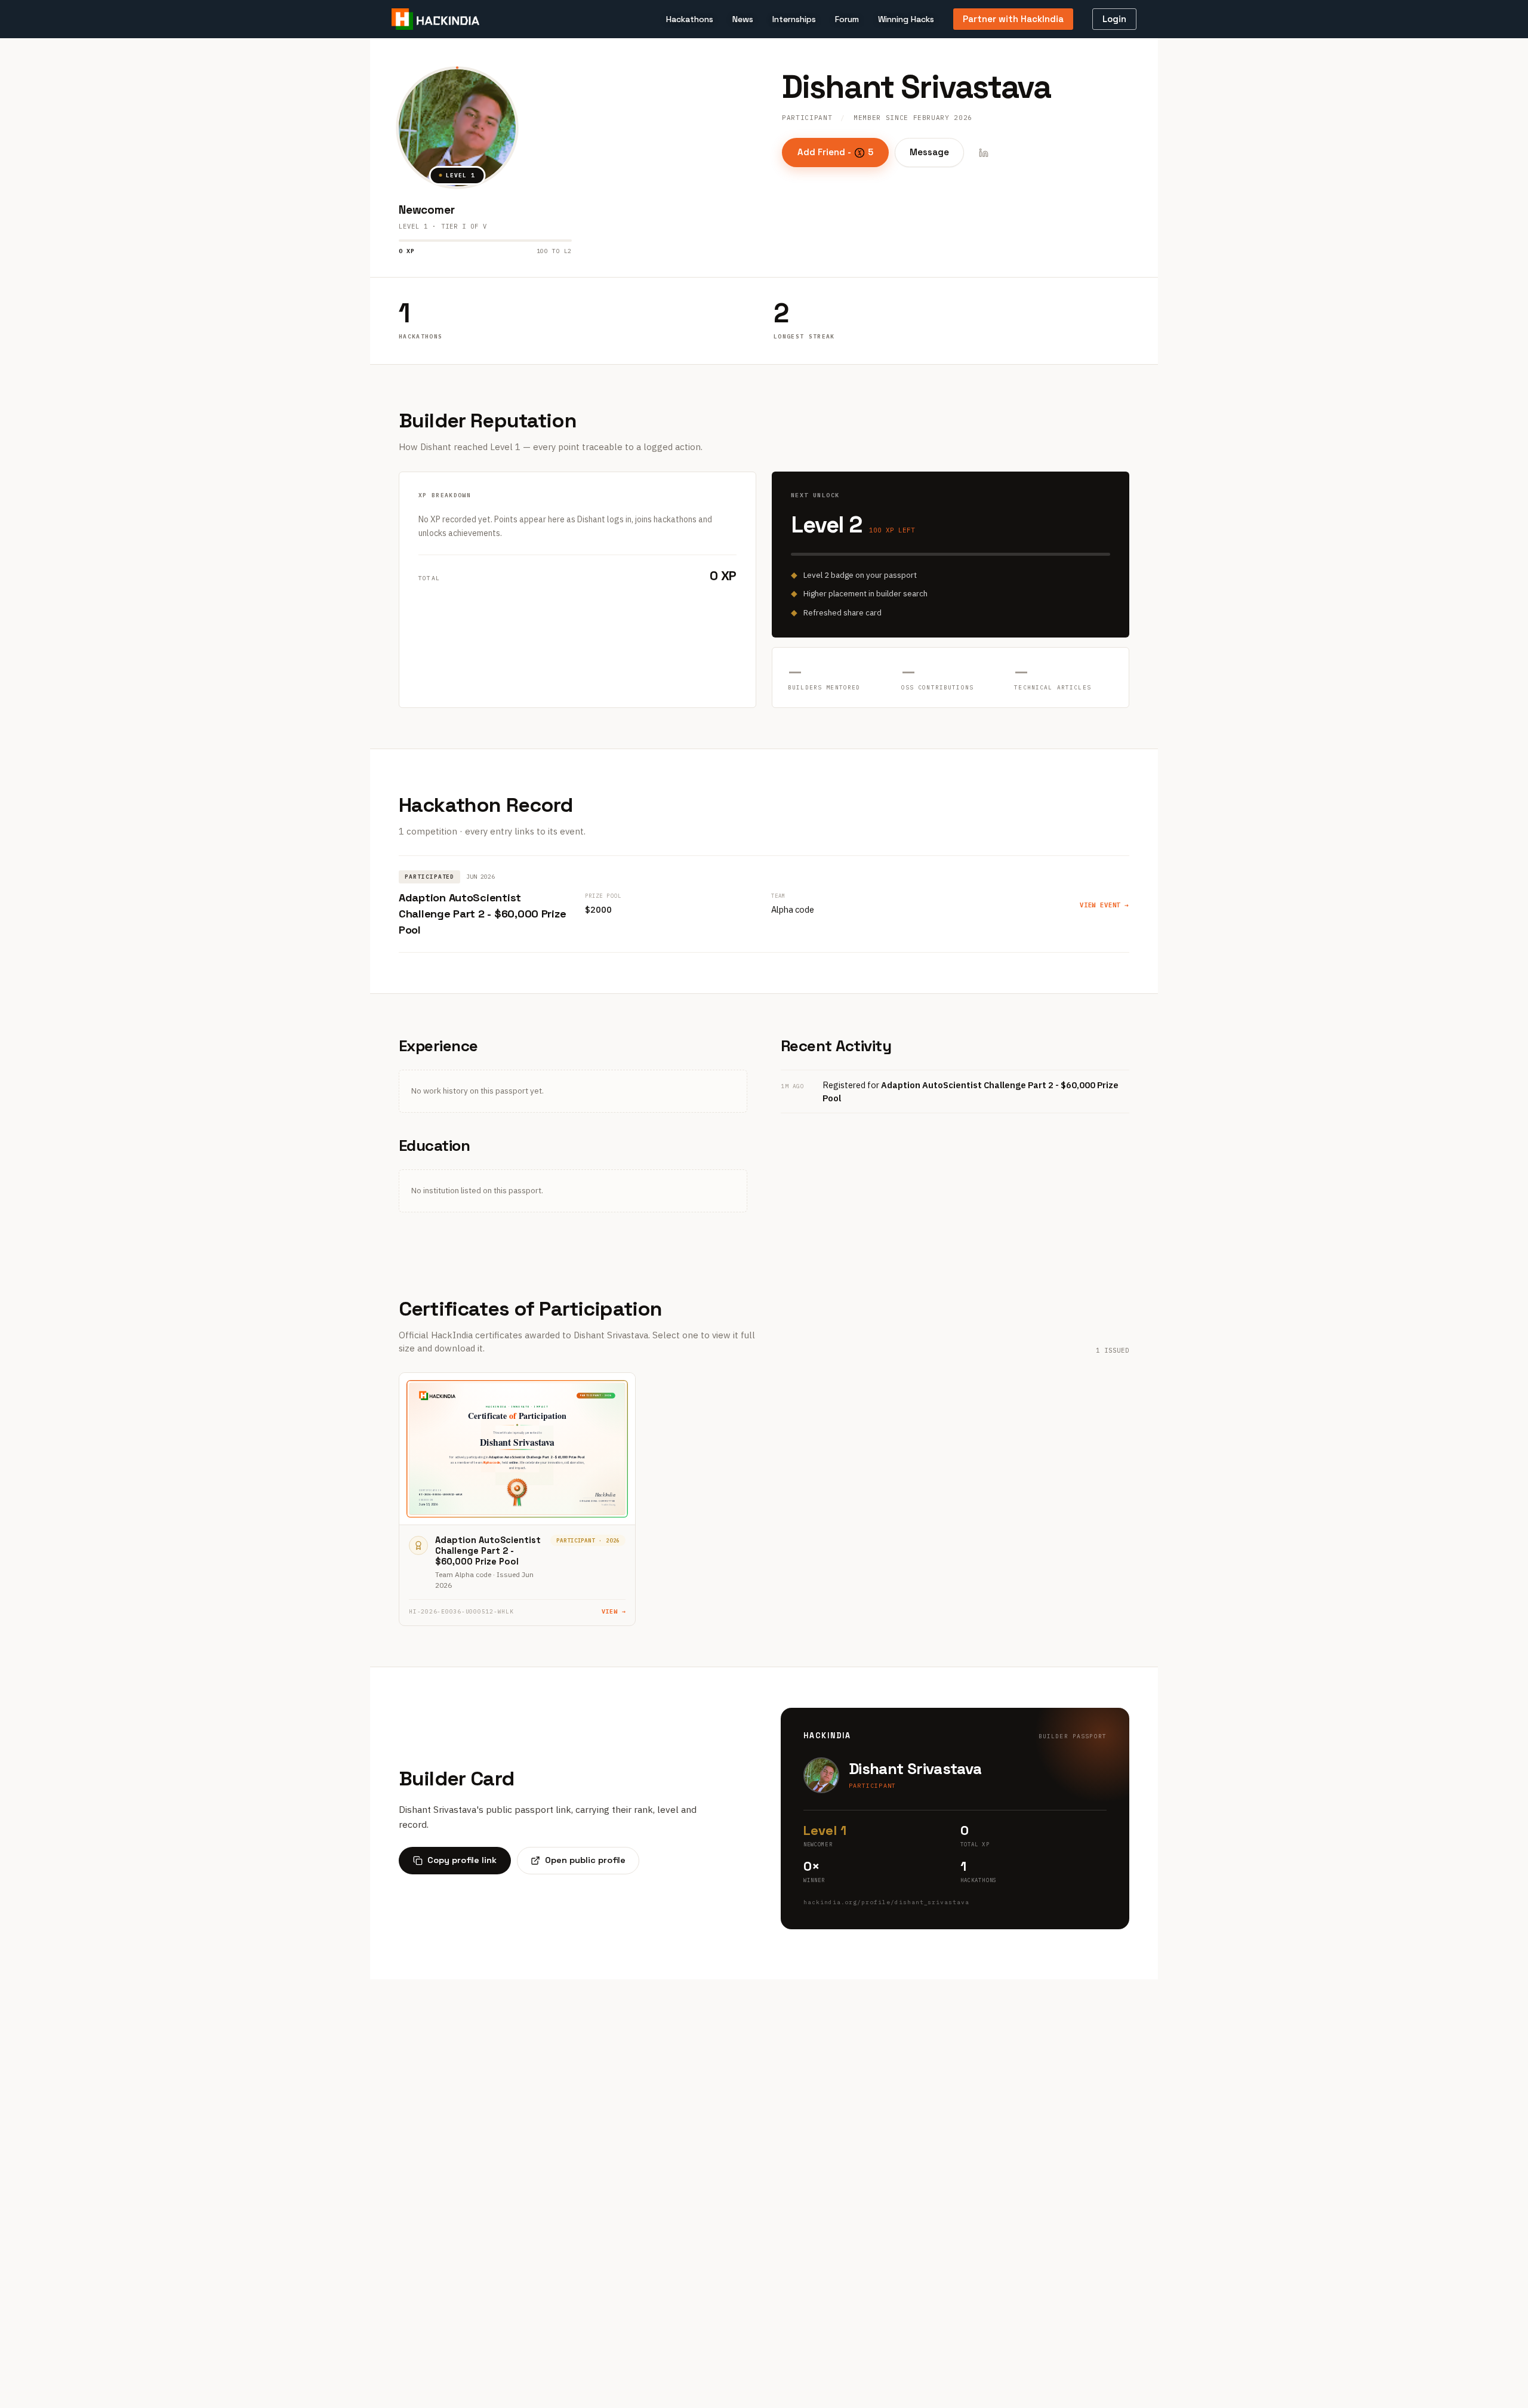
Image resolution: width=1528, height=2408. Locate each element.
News (743, 19)
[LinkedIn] (984, 153)
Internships (794, 19)
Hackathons (690, 19)
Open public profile (585, 1860)
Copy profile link (462, 1860)
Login (1114, 19)
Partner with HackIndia (1013, 19)
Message (929, 152)
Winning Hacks (906, 19)
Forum (847, 19)
